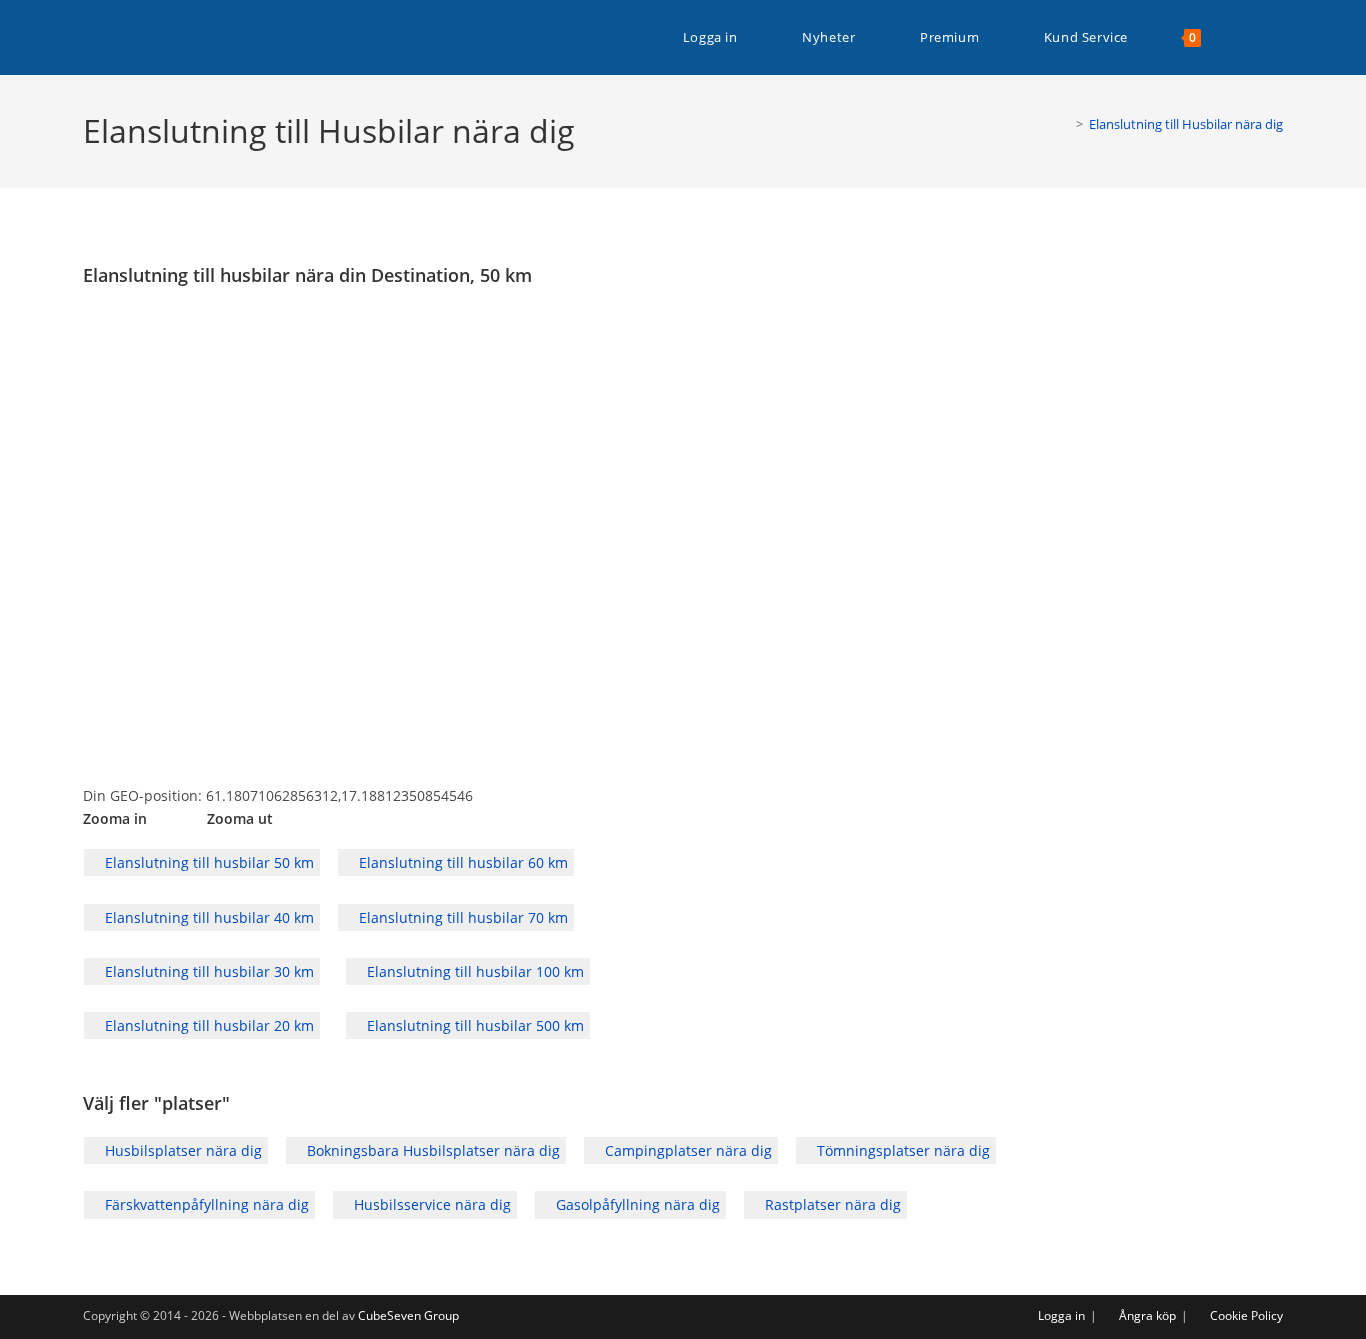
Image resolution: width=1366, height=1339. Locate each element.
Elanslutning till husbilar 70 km (461, 917)
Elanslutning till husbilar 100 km (473, 971)
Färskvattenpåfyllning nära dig (205, 1204)
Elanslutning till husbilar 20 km (207, 1025)
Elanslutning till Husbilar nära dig (1186, 124)
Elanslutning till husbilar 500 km (473, 1025)
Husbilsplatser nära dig (181, 1150)
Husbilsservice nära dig (430, 1204)
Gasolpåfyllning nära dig (636, 1204)
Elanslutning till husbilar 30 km (207, 971)
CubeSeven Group (408, 1315)
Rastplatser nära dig (831, 1204)
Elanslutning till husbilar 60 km (461, 862)
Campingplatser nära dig (686, 1150)
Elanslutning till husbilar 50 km (207, 862)
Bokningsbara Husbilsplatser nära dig (431, 1150)
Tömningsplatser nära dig (901, 1150)
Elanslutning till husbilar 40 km (207, 917)
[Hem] (1065, 124)
